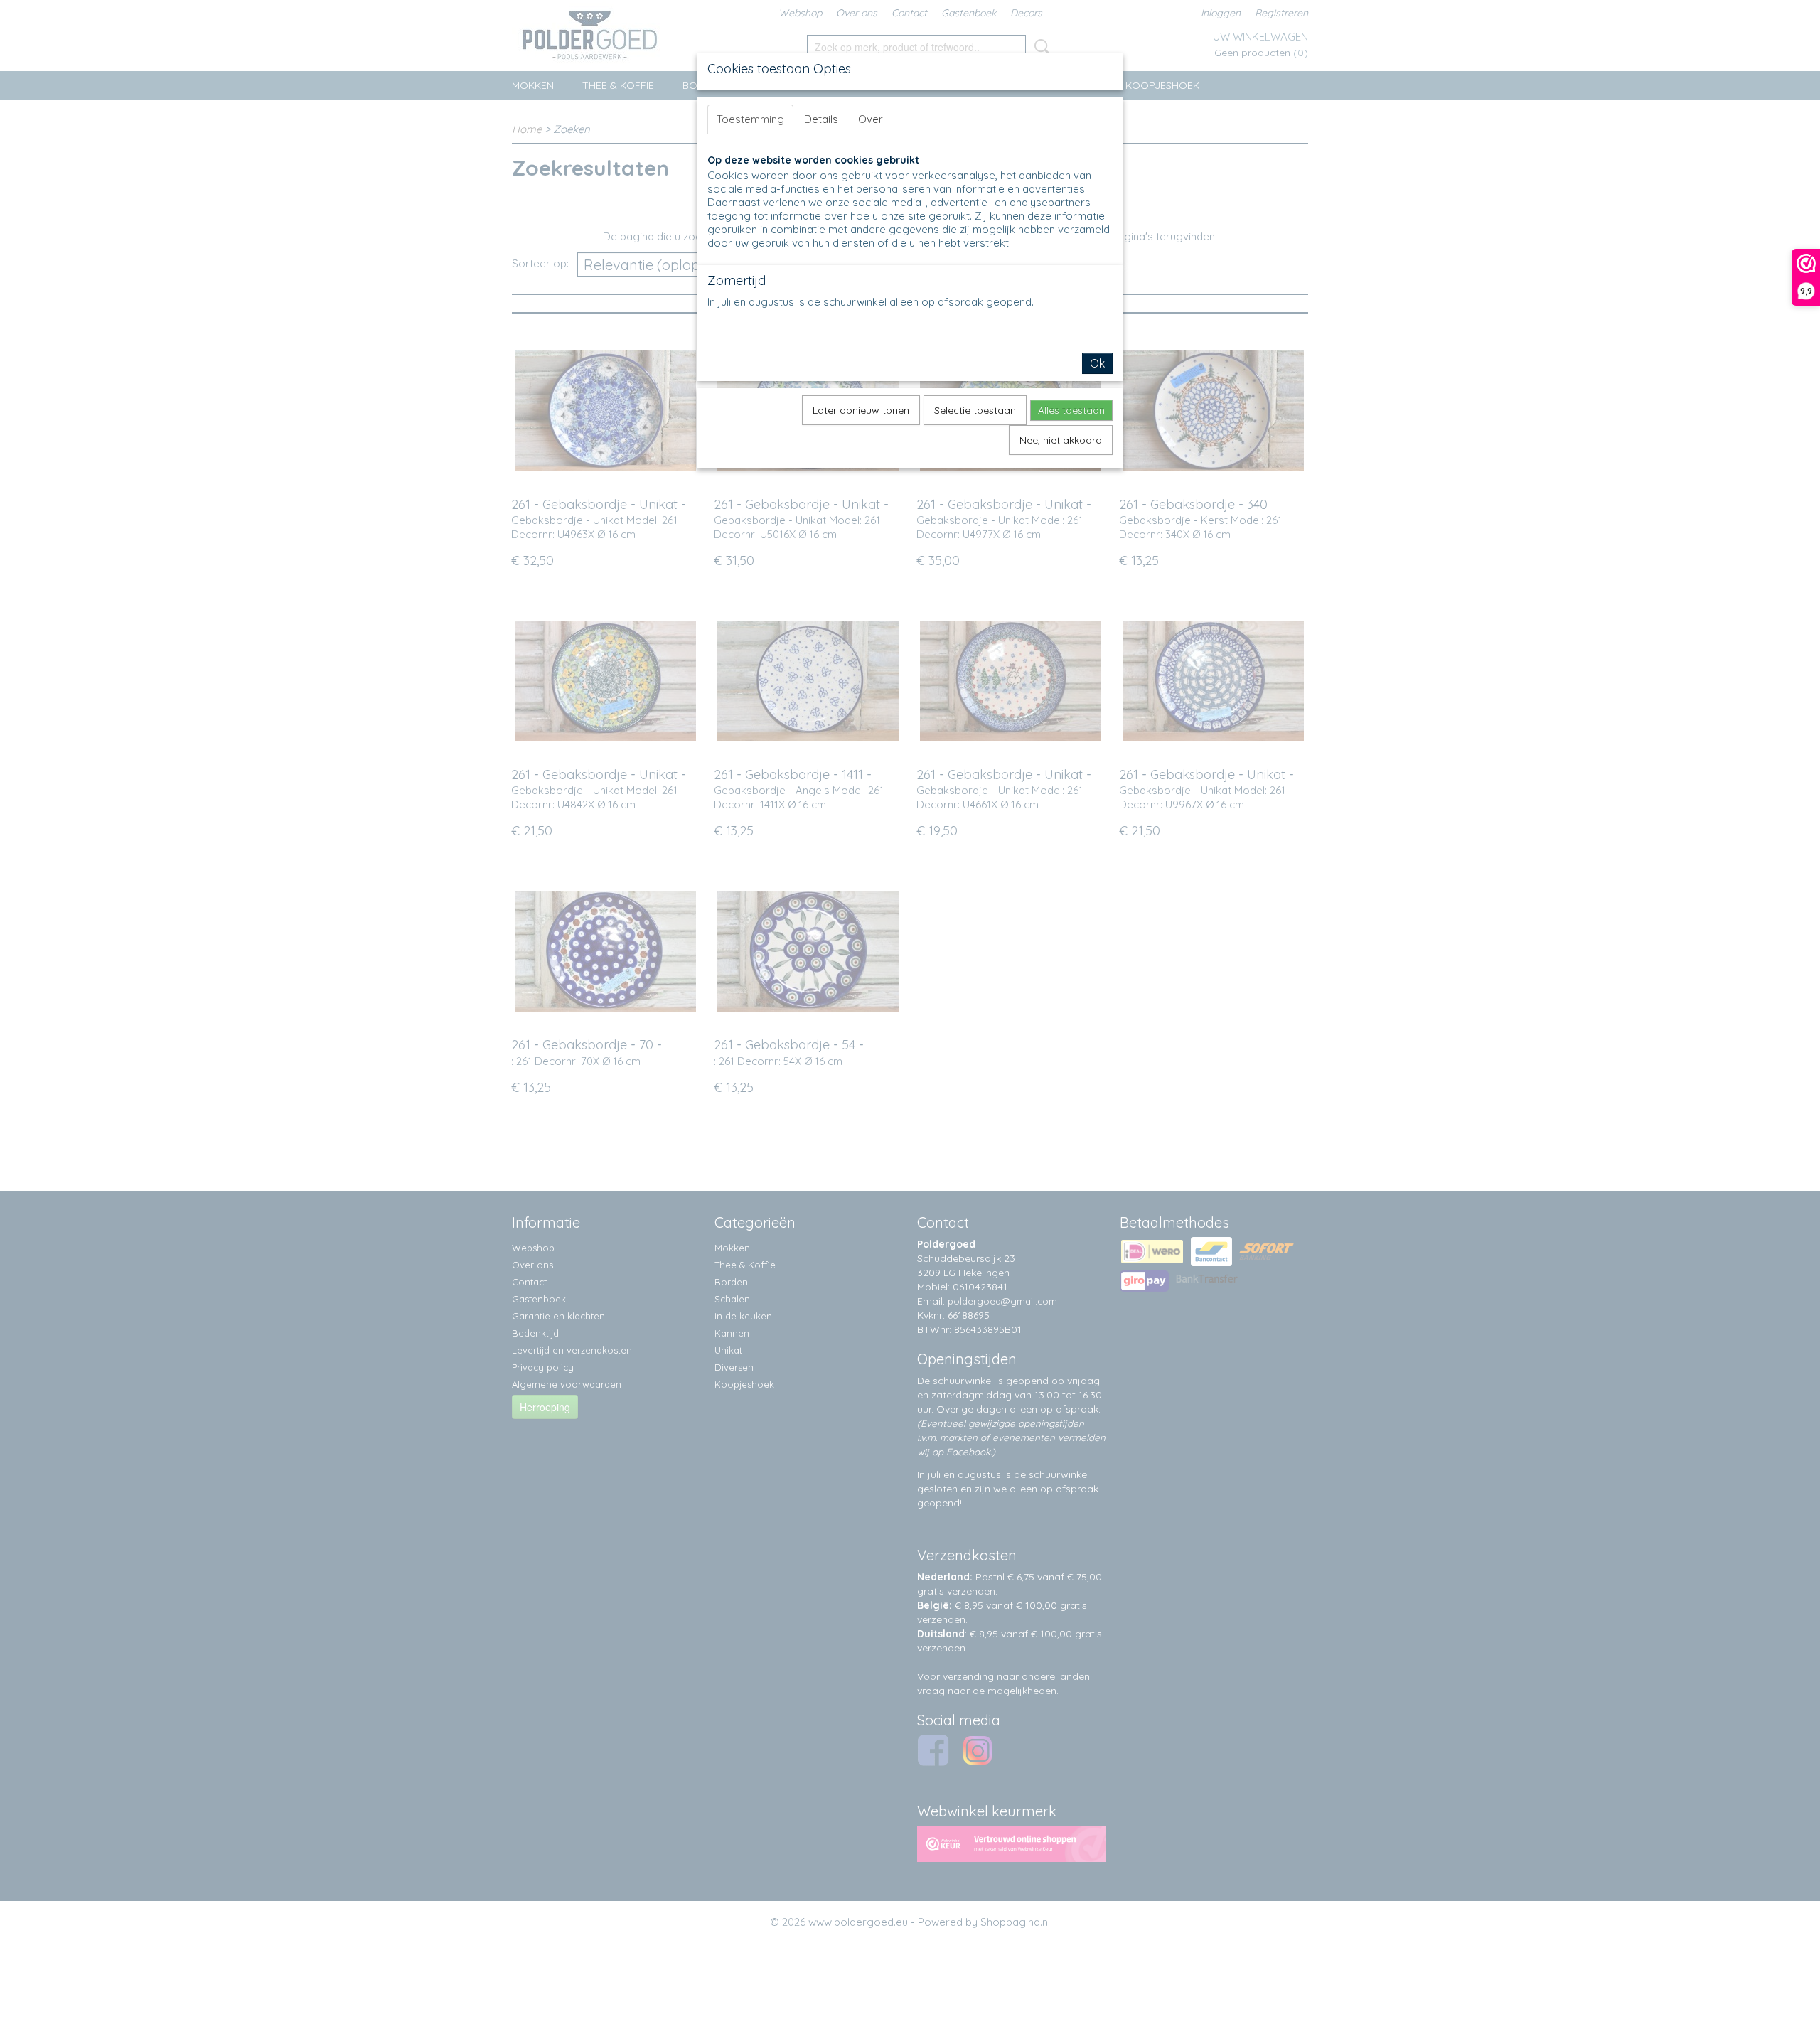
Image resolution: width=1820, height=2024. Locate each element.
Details (821, 119)
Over (871, 119)
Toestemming (750, 119)
